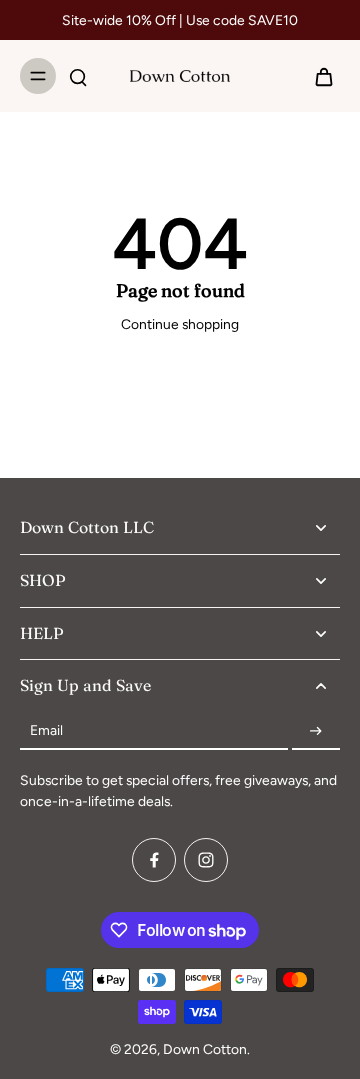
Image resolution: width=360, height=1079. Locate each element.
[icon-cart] (318, 76)
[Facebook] (154, 860)
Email (46, 731)
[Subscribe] (316, 731)
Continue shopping (180, 324)
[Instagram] (206, 860)
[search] (78, 76)
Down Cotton (205, 1049)
